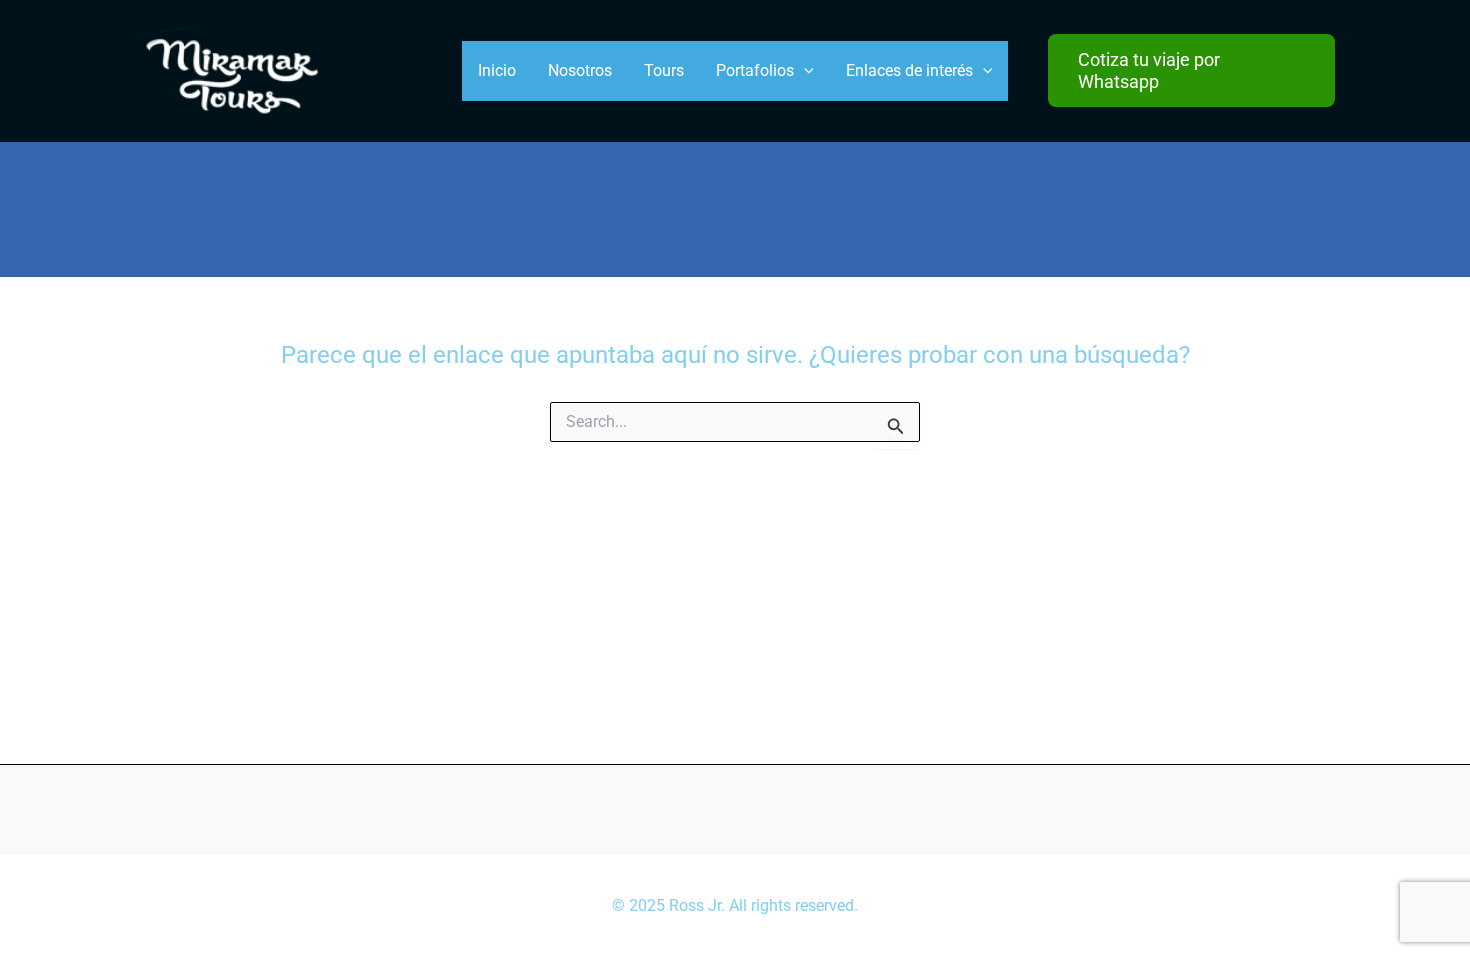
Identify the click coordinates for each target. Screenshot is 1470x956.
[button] (1191, 70)
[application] (804, 71)
